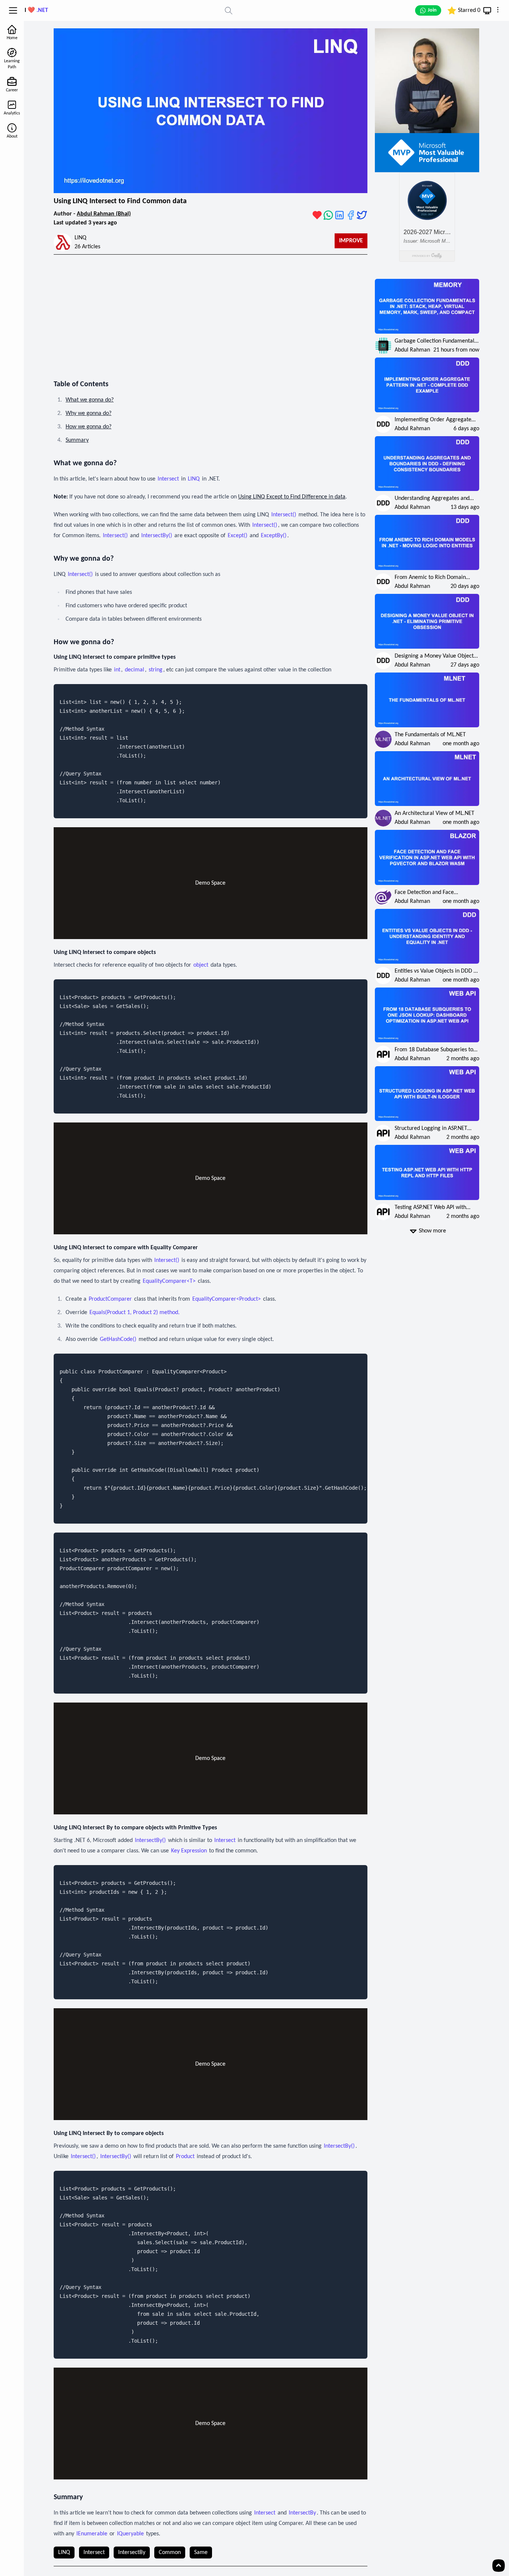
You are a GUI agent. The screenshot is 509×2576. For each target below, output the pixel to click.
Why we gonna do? (88, 413)
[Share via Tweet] (362, 215)
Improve (351, 241)
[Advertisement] (211, 314)
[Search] (229, 10)
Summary (77, 440)
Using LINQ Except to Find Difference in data (292, 497)
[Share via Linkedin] (339, 215)
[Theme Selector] (487, 11)
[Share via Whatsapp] (328, 215)
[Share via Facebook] (351, 215)
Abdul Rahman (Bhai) (104, 214)
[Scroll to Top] (499, 2566)
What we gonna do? (90, 400)
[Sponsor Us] (317, 215)
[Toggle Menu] (13, 10)
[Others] (498, 10)
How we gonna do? (88, 427)
